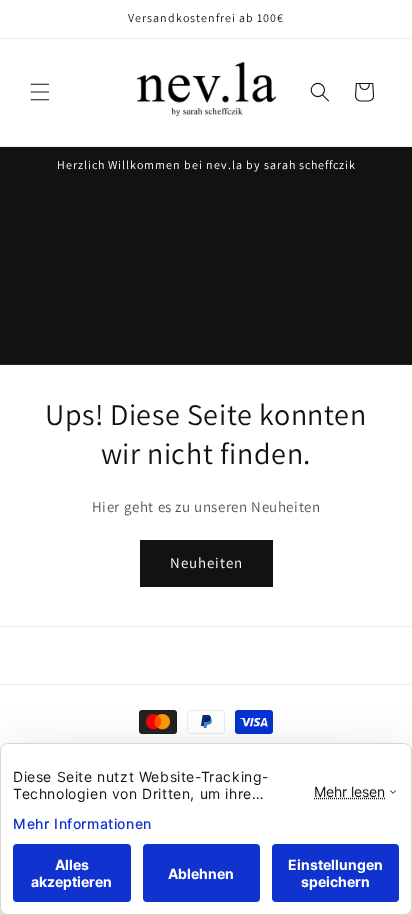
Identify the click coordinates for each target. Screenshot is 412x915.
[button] (40, 92)
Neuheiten (206, 562)
